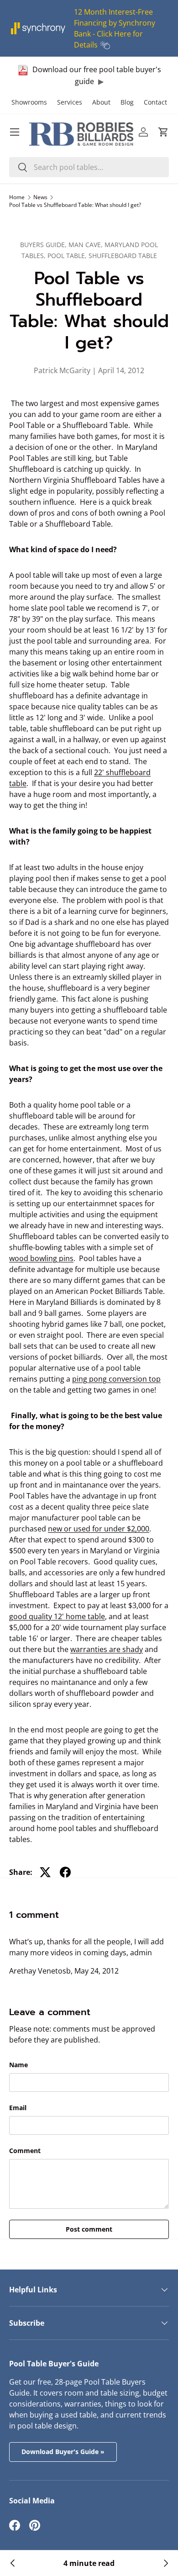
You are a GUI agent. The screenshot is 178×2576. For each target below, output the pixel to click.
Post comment (89, 2229)
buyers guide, (44, 245)
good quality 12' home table (57, 1616)
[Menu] (15, 132)
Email (18, 2108)
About (101, 102)
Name (18, 2065)
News (40, 197)
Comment (25, 2151)
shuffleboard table (123, 256)
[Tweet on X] (45, 1872)
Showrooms (29, 102)
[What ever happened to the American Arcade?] (165, 2563)
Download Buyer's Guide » (63, 2452)
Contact (155, 102)
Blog (127, 102)
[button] (163, 132)
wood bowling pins (41, 1258)
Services (70, 102)
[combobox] (89, 167)
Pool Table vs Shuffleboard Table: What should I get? (75, 205)
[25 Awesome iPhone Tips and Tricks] (13, 2563)
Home (17, 197)
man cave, (86, 245)
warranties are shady (107, 1649)
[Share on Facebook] (65, 1872)
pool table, (68, 256)
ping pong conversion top (116, 1379)
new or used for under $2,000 (99, 1529)
